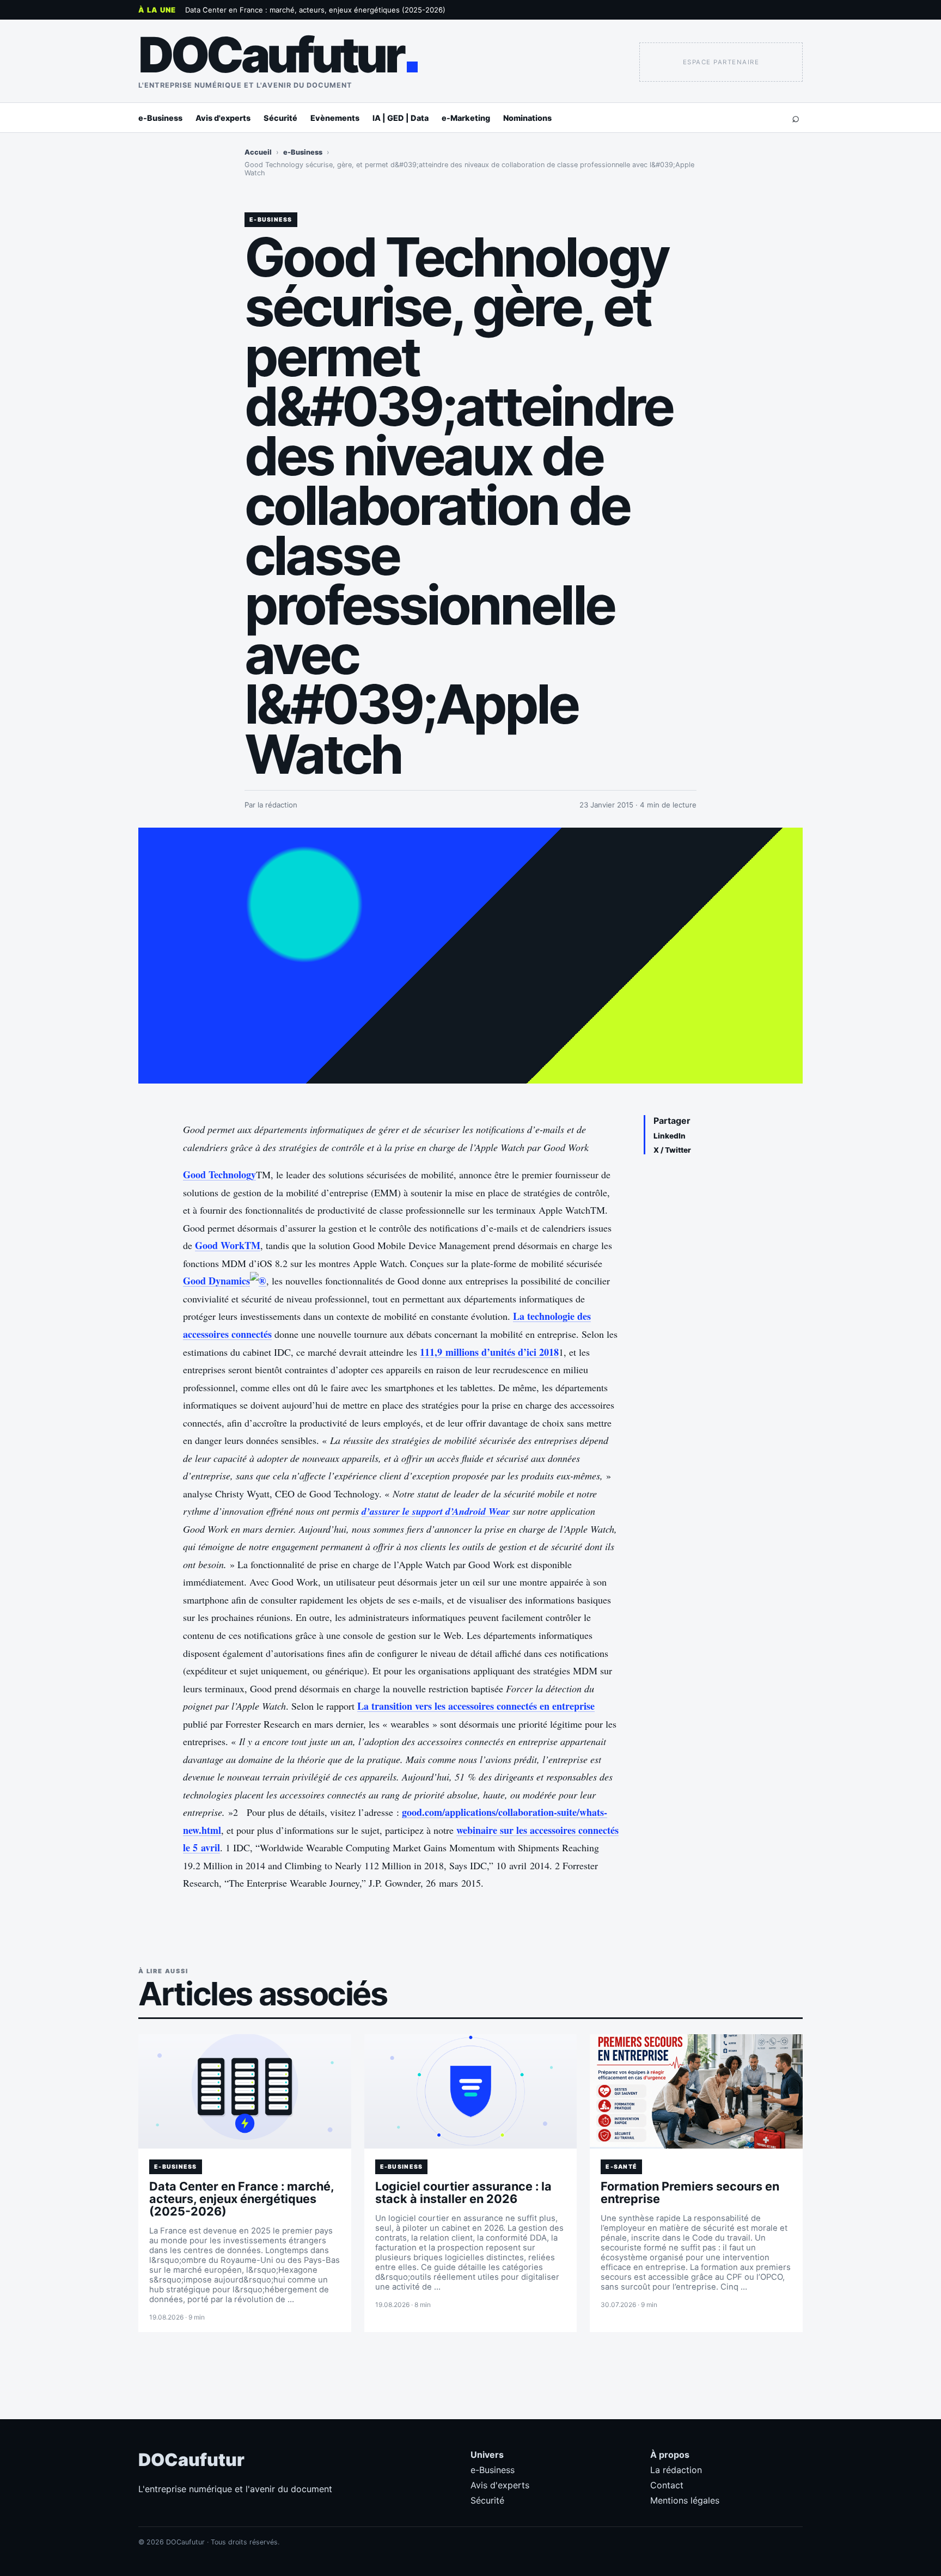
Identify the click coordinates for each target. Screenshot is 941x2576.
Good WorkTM (228, 1245)
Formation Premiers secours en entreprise (690, 2192)
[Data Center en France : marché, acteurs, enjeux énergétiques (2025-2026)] (245, 2091)
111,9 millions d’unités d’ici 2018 (489, 1352)
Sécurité (280, 118)
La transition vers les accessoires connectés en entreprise (476, 1706)
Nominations (527, 118)
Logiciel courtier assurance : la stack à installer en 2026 (463, 2192)
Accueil (258, 152)
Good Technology (219, 1174)
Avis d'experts (223, 118)
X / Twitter (672, 1150)
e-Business (160, 118)
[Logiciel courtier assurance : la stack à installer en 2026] (471, 2091)
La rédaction (676, 2470)
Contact (667, 2485)
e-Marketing (466, 118)
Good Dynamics (216, 1281)
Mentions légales (685, 2500)
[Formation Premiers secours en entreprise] (696, 2091)
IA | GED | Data (401, 118)
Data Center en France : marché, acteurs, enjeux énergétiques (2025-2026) (315, 10)
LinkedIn (670, 1136)
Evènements (335, 118)
